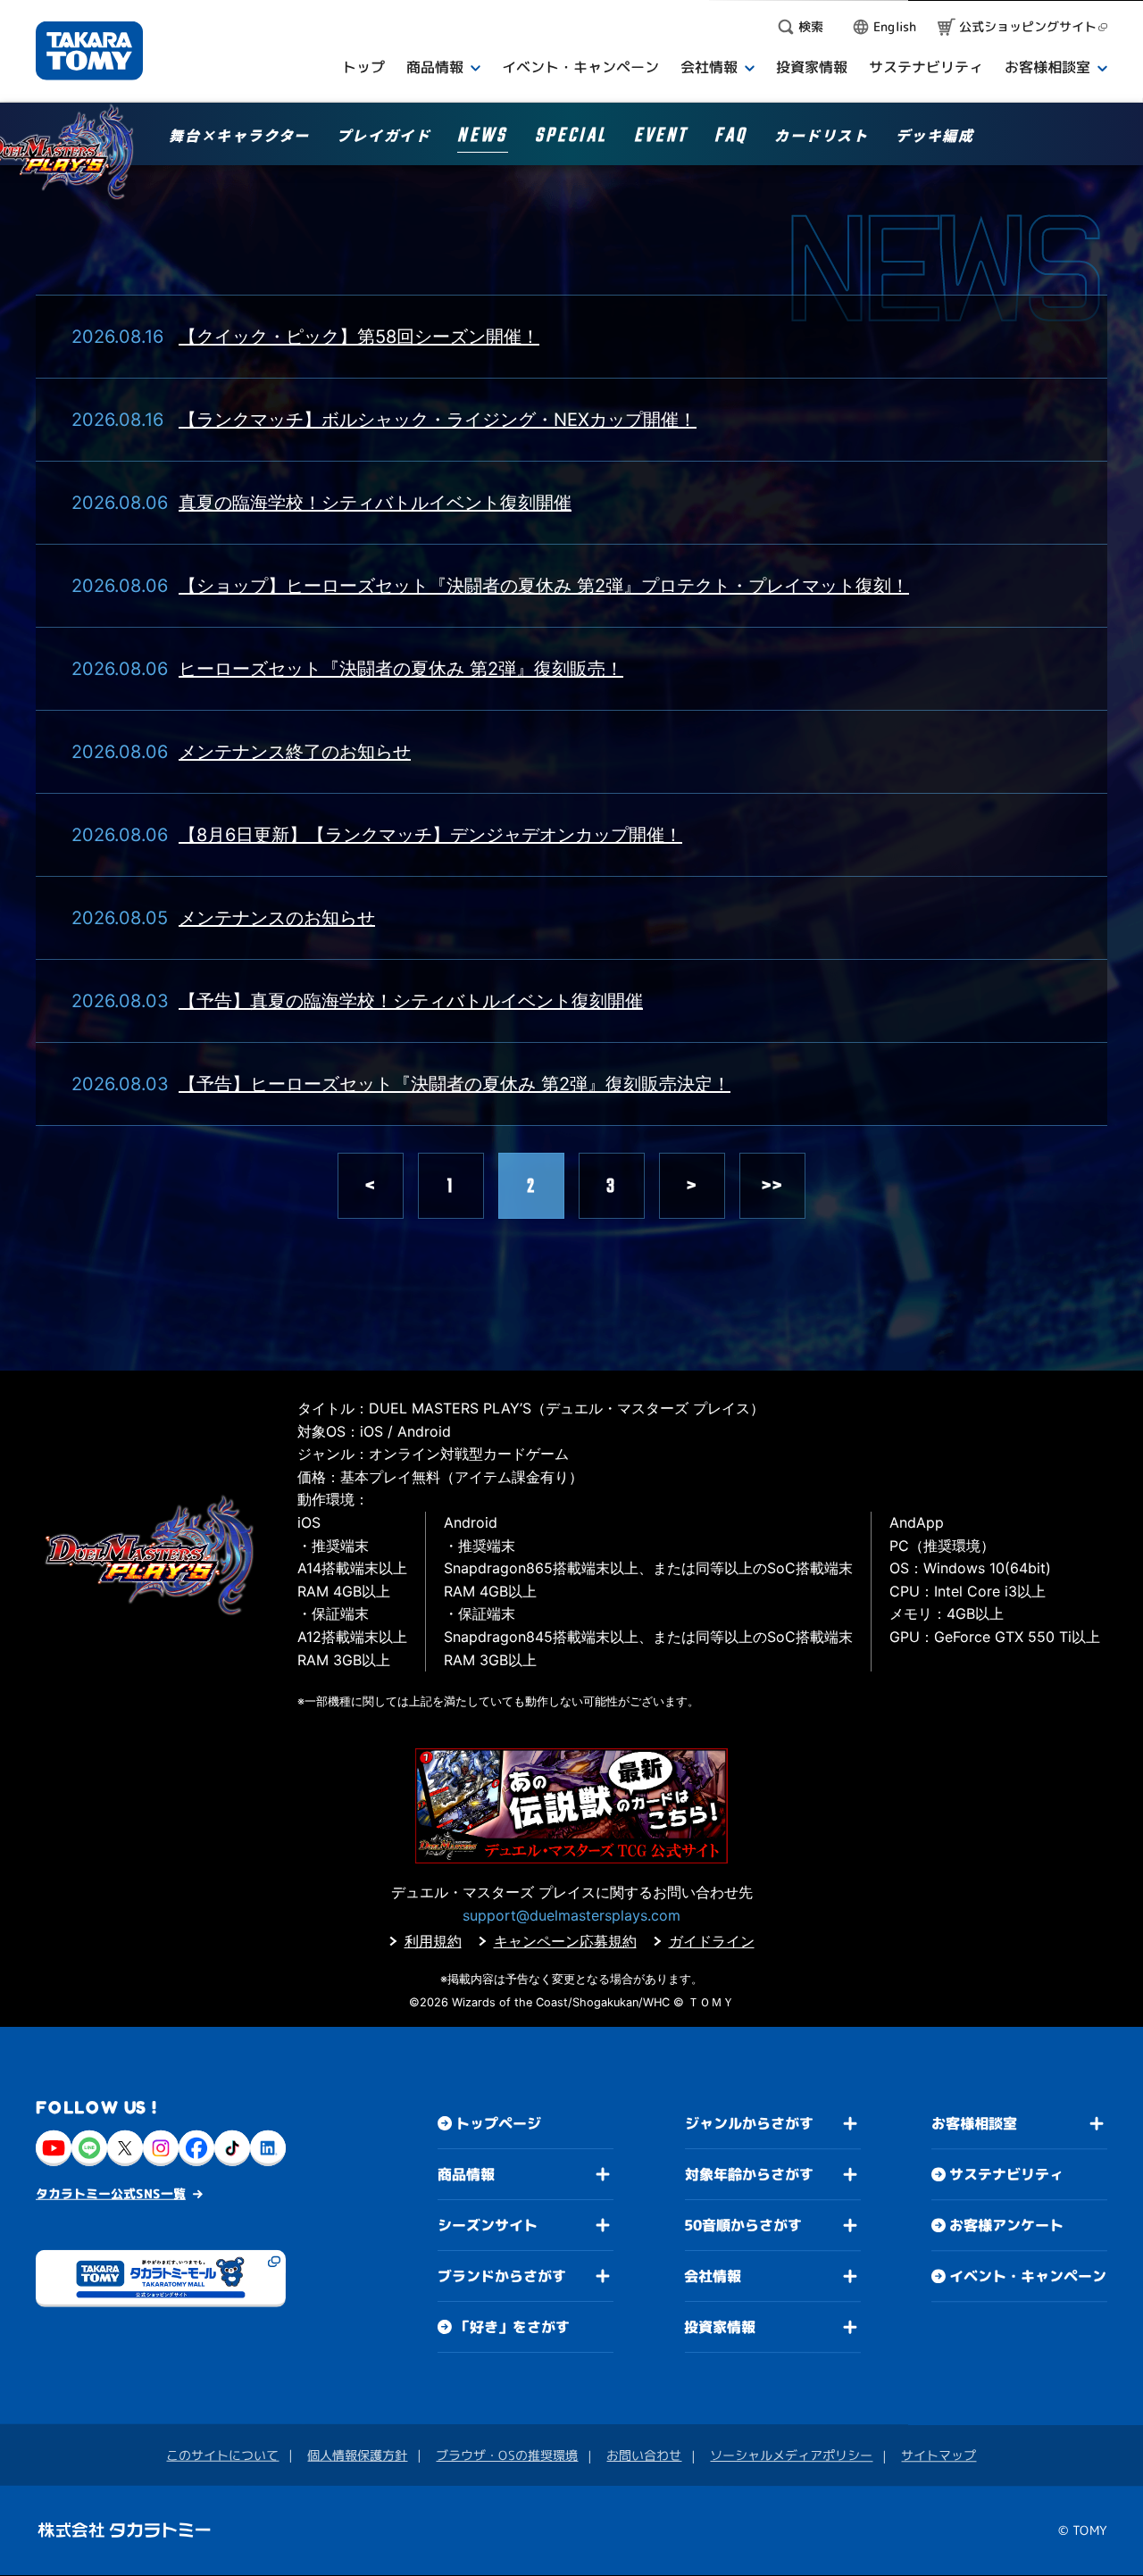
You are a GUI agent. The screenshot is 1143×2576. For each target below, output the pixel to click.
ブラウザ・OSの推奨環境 (507, 2455)
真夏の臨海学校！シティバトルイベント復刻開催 (375, 503)
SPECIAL (571, 138)
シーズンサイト (488, 2225)
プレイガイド (384, 137)
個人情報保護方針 (357, 2455)
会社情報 (713, 2276)
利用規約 (433, 1941)
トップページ (498, 2123)
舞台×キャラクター (239, 137)
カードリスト (822, 137)
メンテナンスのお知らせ (277, 918)
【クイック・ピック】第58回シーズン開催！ (359, 337)
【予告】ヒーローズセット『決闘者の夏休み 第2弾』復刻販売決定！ (455, 1084)
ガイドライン (712, 1941)
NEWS (482, 138)
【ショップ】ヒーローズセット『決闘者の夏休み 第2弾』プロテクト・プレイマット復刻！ (544, 586)
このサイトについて (222, 2455)
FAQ (731, 138)
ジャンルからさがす (749, 2123)
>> (773, 1187)
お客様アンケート (1006, 2226)
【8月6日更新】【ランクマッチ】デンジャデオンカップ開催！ (430, 835)
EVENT (661, 138)
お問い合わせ (644, 2455)
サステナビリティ (1006, 2175)
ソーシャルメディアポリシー (791, 2455)
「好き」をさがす (513, 2327)
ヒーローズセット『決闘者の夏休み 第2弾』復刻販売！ (401, 669)
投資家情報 (720, 2327)
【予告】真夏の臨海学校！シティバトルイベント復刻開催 (411, 1001)
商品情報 (466, 2174)
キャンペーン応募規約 (565, 1941)
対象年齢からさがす (749, 2174)
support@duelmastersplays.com (571, 1915)
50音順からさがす (743, 2225)
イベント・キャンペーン (1028, 2277)
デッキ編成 (935, 137)
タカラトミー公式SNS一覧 (111, 2193)
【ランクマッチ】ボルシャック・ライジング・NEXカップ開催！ (438, 420)
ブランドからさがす (502, 2276)
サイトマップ (939, 2456)
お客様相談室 (974, 2124)
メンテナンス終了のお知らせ (295, 752)
